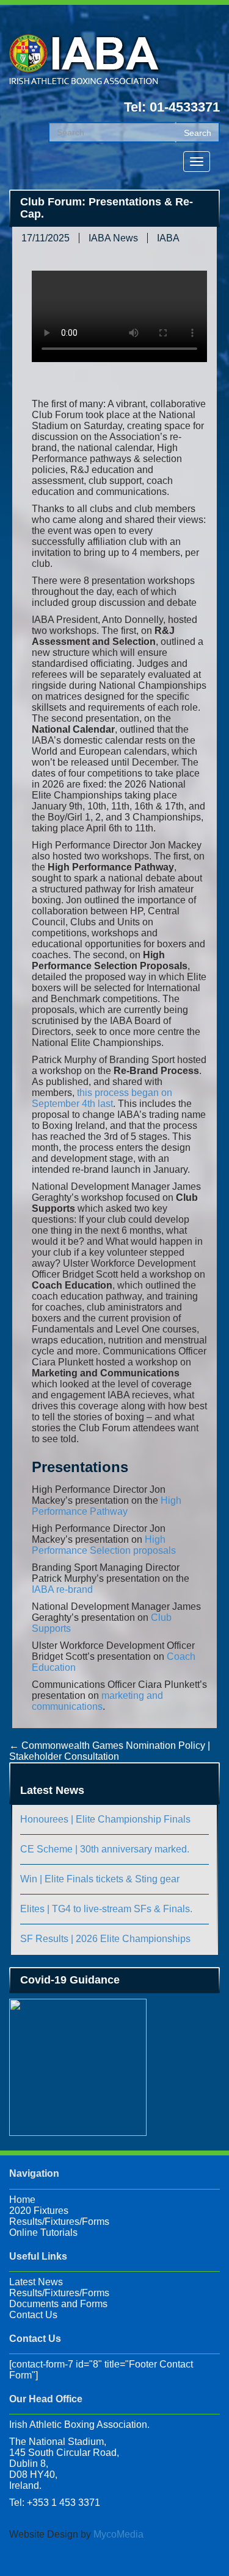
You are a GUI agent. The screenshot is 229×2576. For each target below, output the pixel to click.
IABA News (113, 238)
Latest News (36, 2282)
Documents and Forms (58, 2304)
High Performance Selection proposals (104, 1545)
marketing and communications (97, 1701)
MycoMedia (118, 2534)
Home (22, 2200)
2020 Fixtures (39, 2211)
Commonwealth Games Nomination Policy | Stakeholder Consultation (110, 1751)
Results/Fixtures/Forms (59, 2222)
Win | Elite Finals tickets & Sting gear (100, 1879)
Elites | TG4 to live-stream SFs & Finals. (106, 1909)
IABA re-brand (62, 1589)
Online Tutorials (43, 2233)
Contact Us (33, 2315)
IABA (168, 238)
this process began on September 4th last (102, 1098)
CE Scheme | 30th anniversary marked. (105, 1849)
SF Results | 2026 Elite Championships (105, 1939)
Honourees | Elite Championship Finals (105, 1819)
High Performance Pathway (107, 1506)
